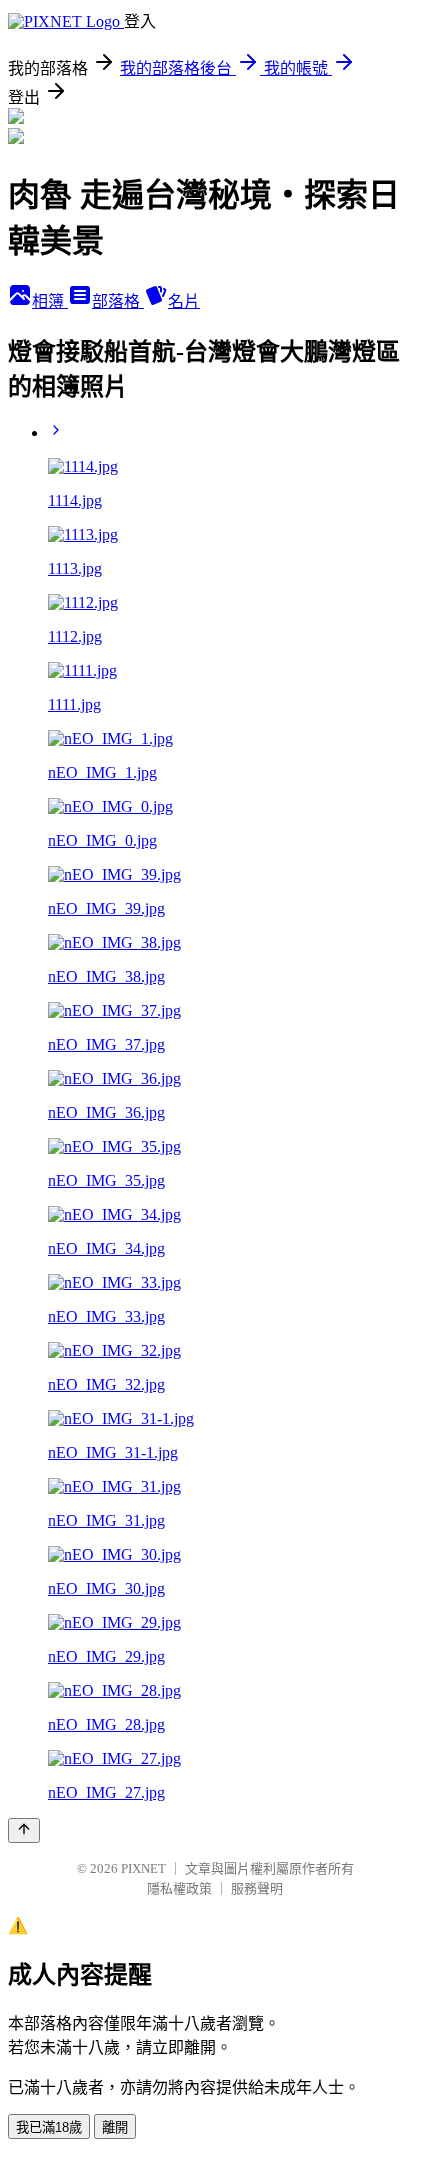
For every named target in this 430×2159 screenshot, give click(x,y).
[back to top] (24, 1830)
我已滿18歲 (49, 2127)
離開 (115, 2127)
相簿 (50, 301)
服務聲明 (257, 1888)
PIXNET (143, 1868)
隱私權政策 (179, 1888)
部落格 (118, 301)
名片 (184, 301)
